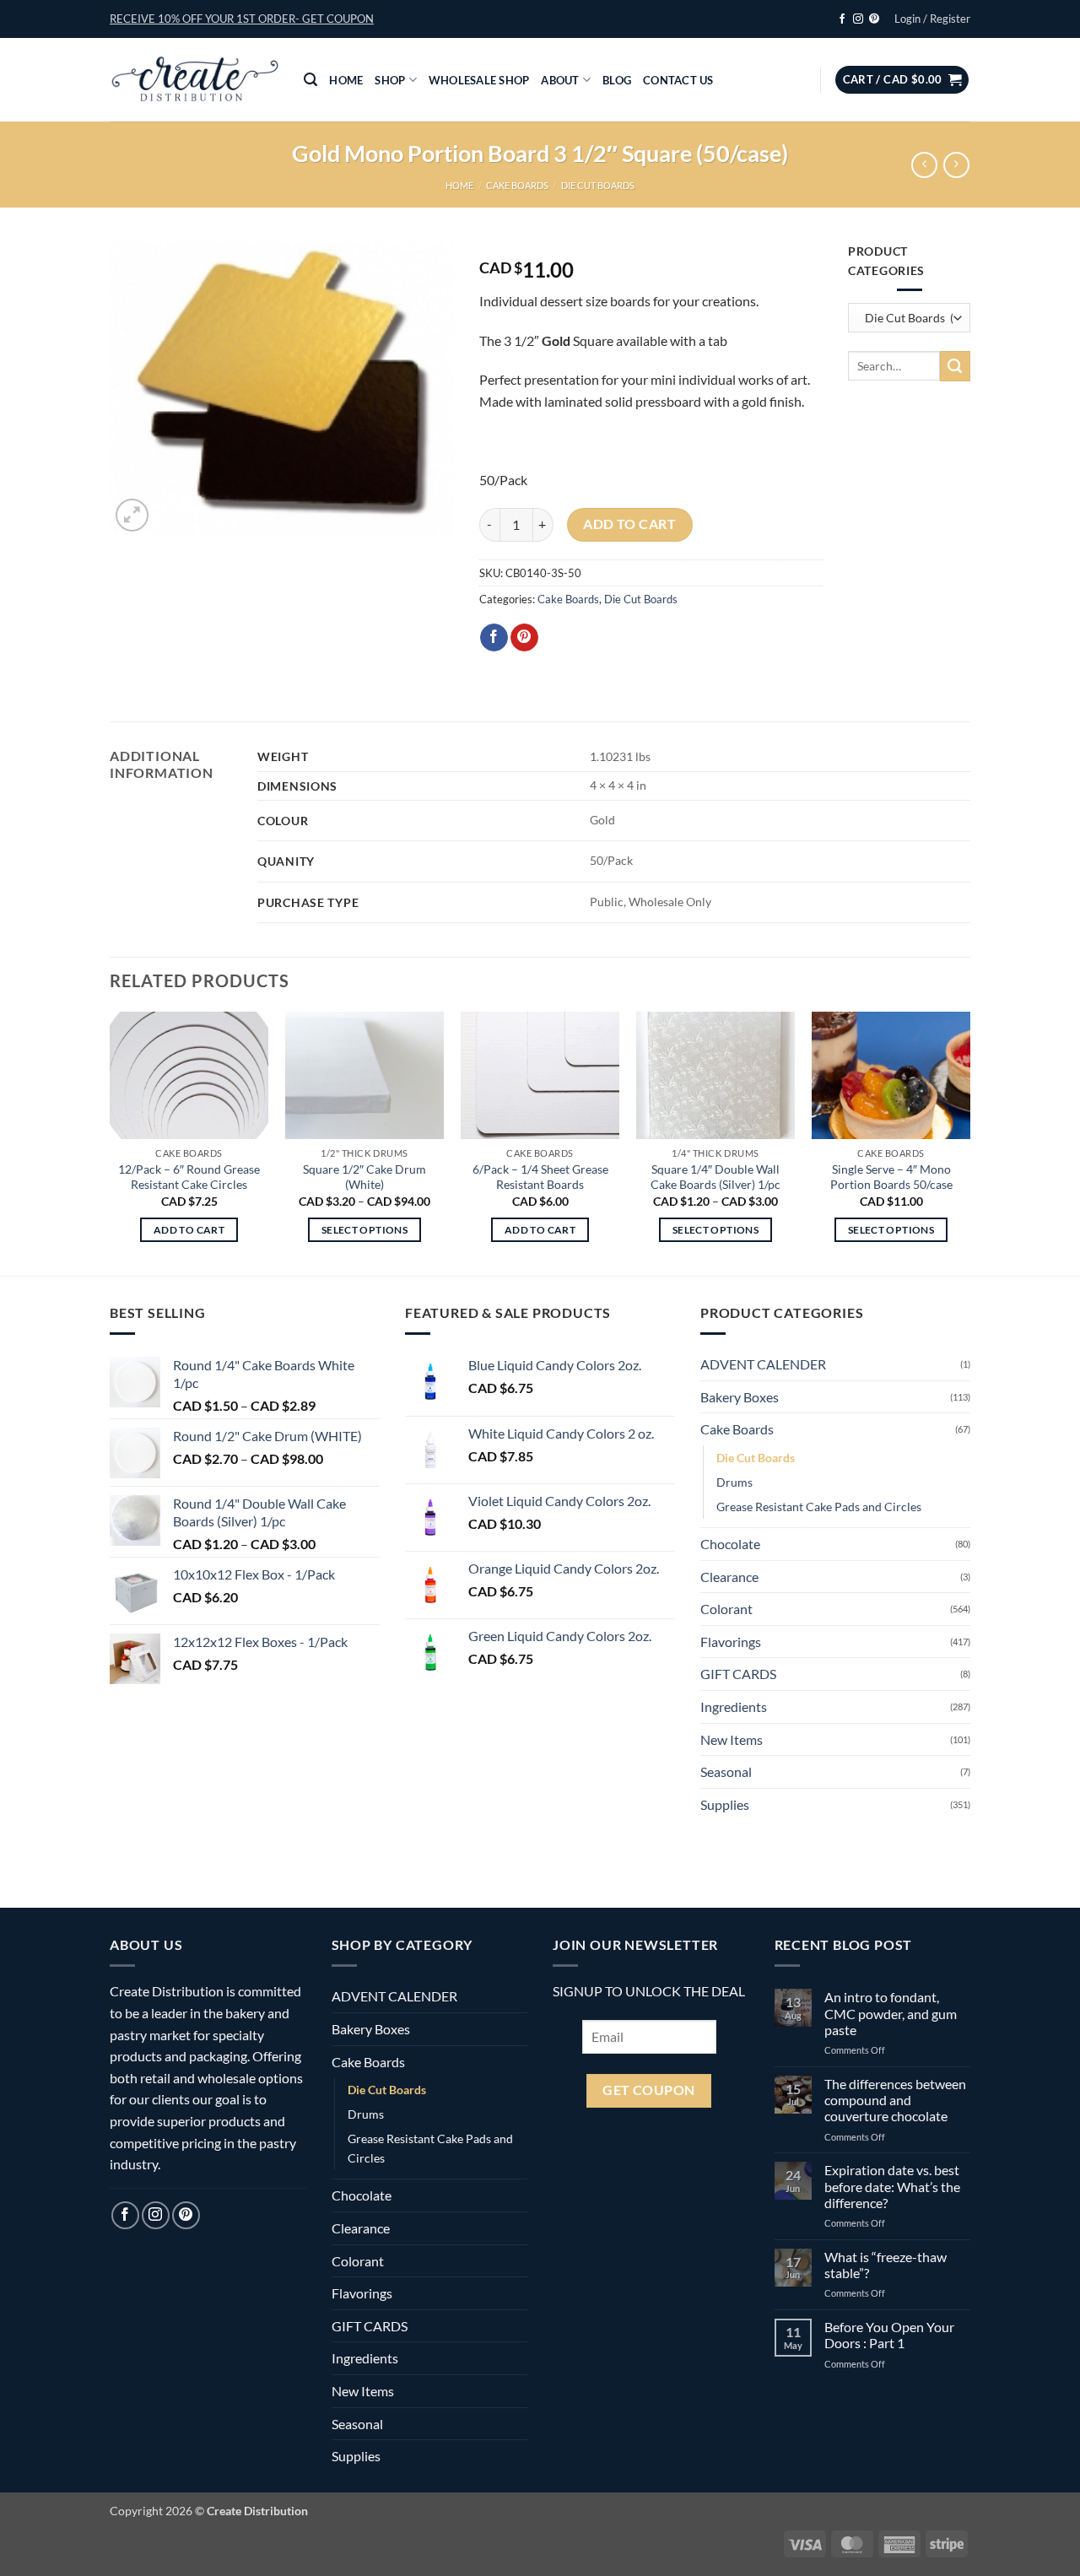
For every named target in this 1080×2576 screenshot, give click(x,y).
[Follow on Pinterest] (874, 19)
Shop (390, 80)
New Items (732, 1739)
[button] (242, 19)
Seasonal (726, 1771)
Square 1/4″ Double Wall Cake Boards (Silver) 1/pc (715, 1177)
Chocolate (730, 1544)
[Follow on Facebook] (842, 19)
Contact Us (678, 80)
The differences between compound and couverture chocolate (895, 2100)
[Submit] (955, 366)
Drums (734, 1482)
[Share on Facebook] (494, 638)
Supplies (725, 1804)
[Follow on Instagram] (858, 19)
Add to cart (629, 524)
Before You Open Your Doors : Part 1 (889, 2335)
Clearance (729, 1577)
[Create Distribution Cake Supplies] (194, 80)
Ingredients (734, 1707)
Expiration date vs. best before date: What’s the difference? (892, 2186)
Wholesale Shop (479, 80)
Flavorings (731, 1642)
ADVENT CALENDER (763, 1364)
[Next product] (924, 165)
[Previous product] (956, 165)
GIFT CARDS (738, 1674)
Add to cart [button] (189, 1230)
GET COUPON (649, 2090)
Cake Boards (517, 185)
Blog (617, 80)
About (560, 80)
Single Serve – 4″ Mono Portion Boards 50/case (891, 1177)
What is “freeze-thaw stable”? (886, 2265)
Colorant (726, 1609)
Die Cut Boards (598, 185)
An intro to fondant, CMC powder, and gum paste (891, 2013)
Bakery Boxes (740, 1397)
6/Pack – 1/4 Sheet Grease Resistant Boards (540, 1177)
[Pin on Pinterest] (524, 638)
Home (346, 80)
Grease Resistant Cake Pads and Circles (819, 1507)
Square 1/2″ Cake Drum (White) (364, 1177)
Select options (364, 1230)
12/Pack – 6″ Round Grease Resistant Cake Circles (189, 1177)
